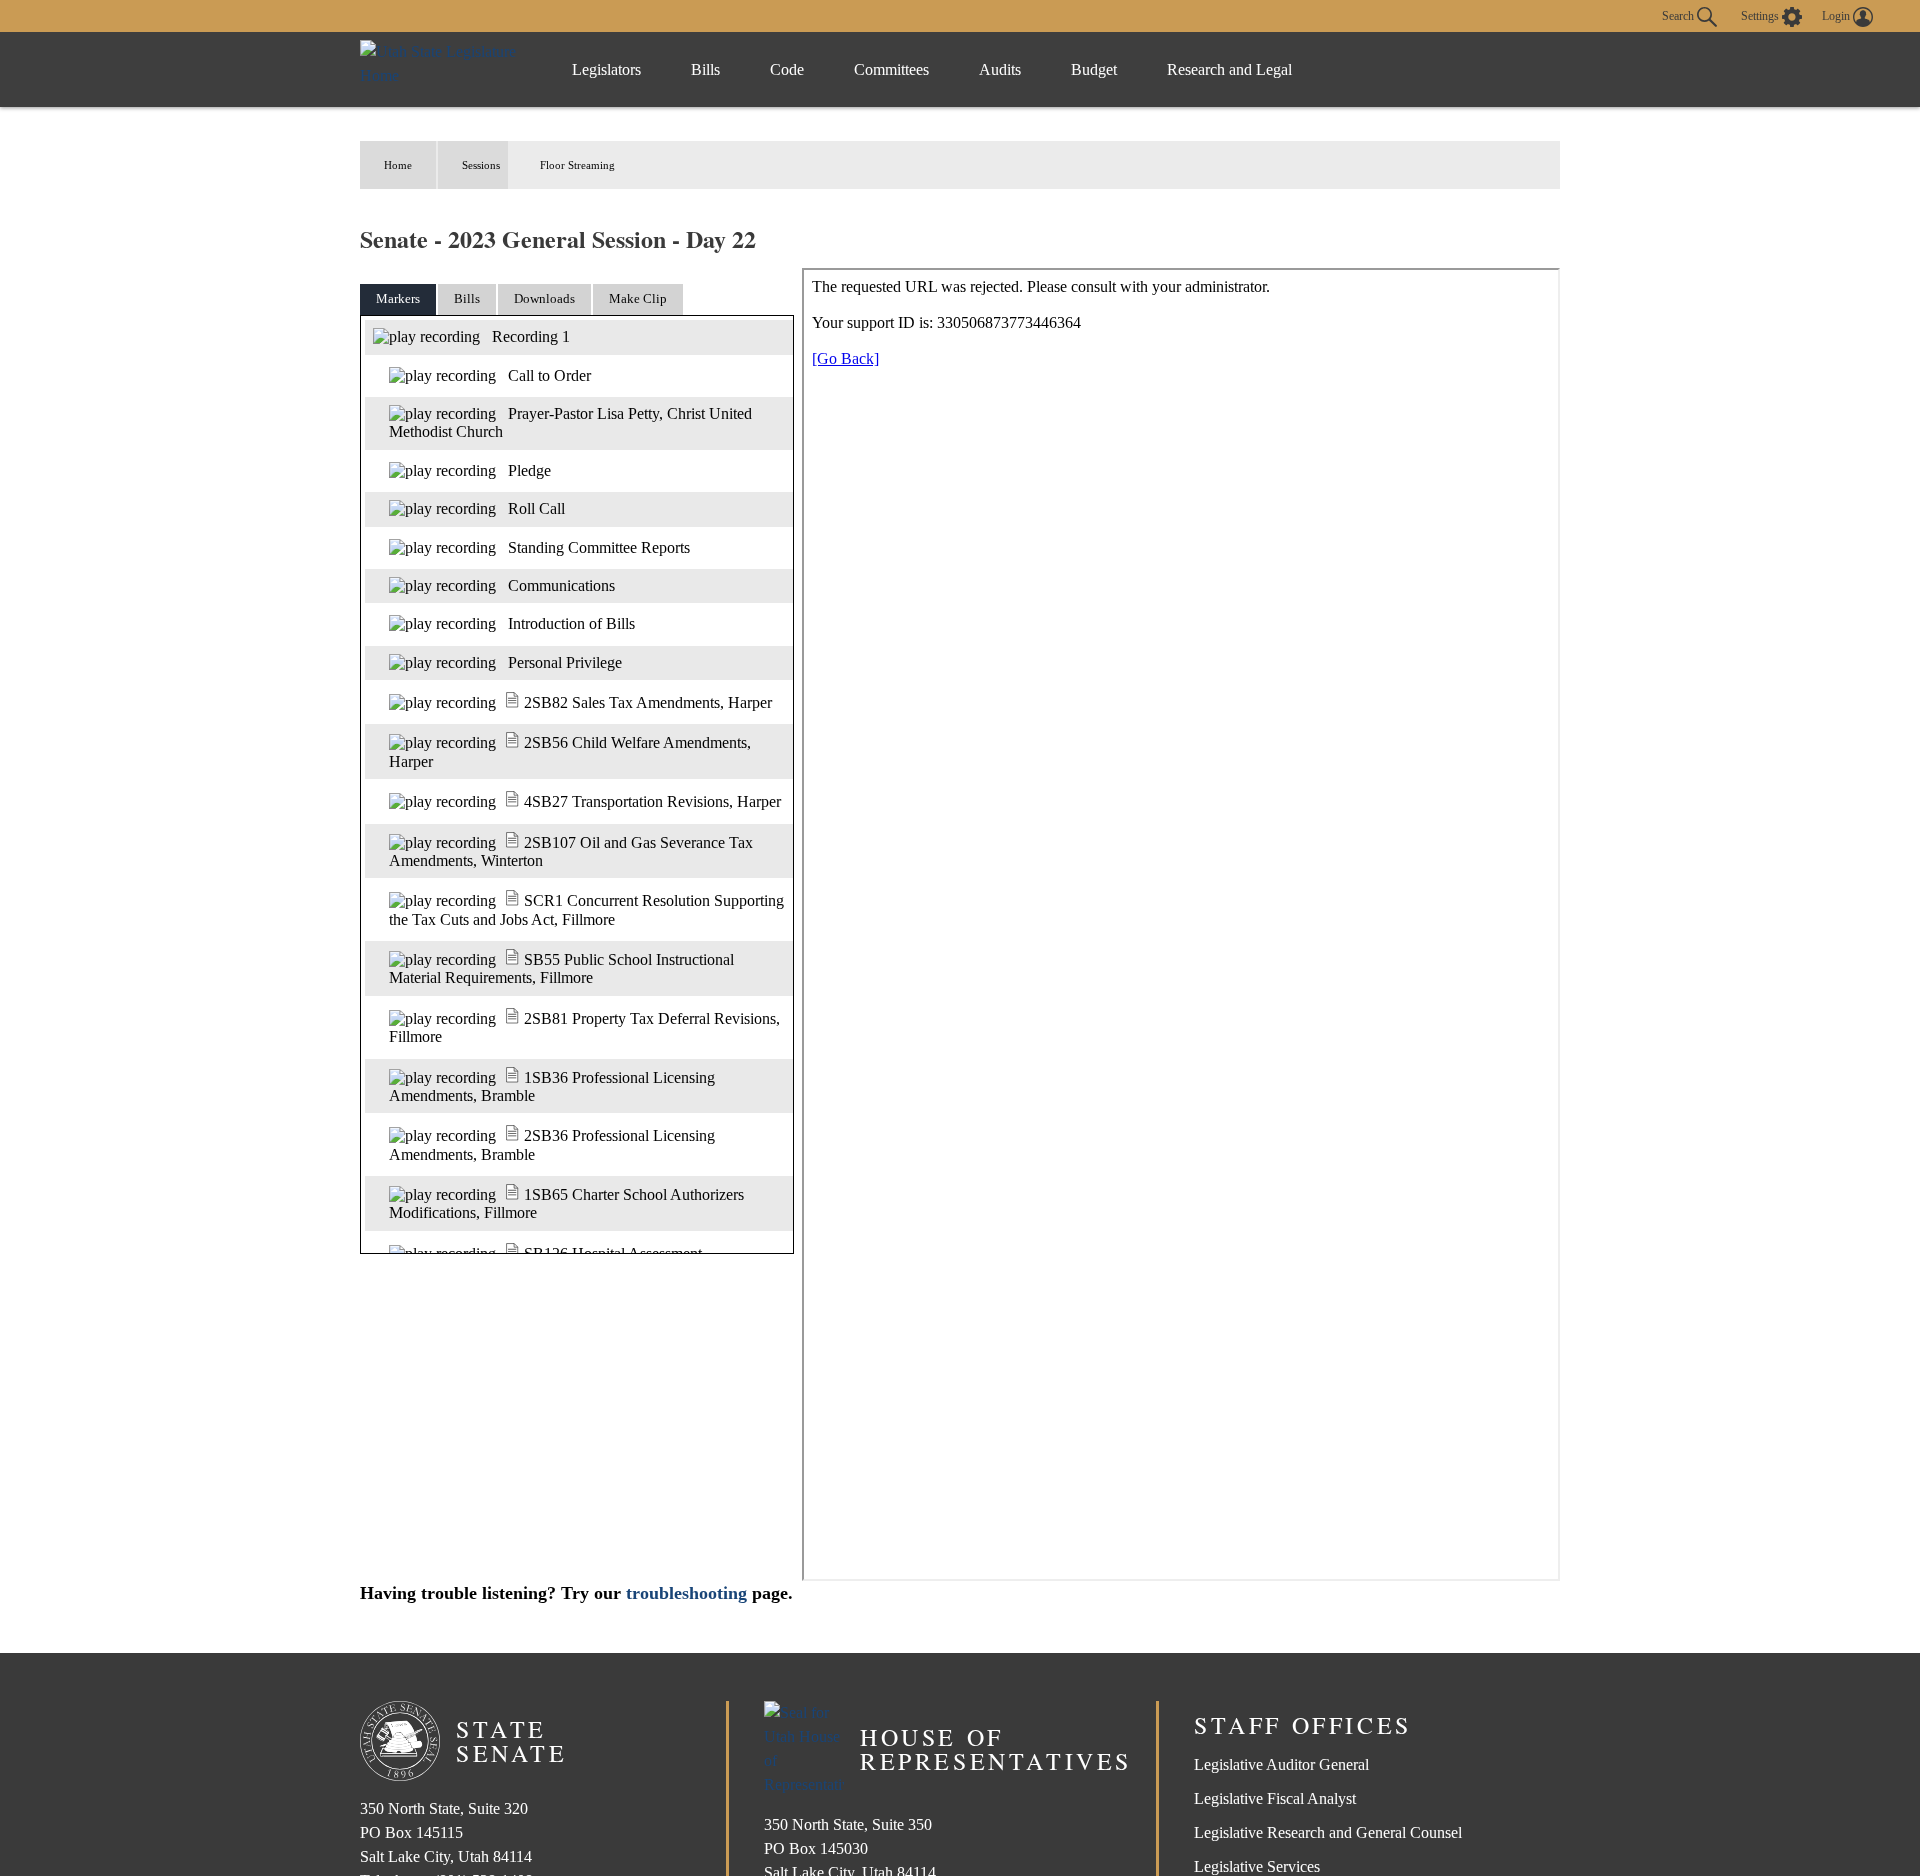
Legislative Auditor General (1281, 1764)
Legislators (606, 69)
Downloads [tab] (544, 298)
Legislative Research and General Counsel (1328, 1832)
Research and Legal (1229, 69)
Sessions (481, 165)
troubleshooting (686, 1593)
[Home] (445, 69)
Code (787, 69)
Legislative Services (1257, 1866)
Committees (891, 69)
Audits (1000, 69)
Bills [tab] (467, 298)
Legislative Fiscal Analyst (1275, 1798)
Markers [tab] (398, 298)
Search (1679, 15)
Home (398, 165)
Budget (1094, 69)
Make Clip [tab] (638, 298)
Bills (705, 69)
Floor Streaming (577, 165)
